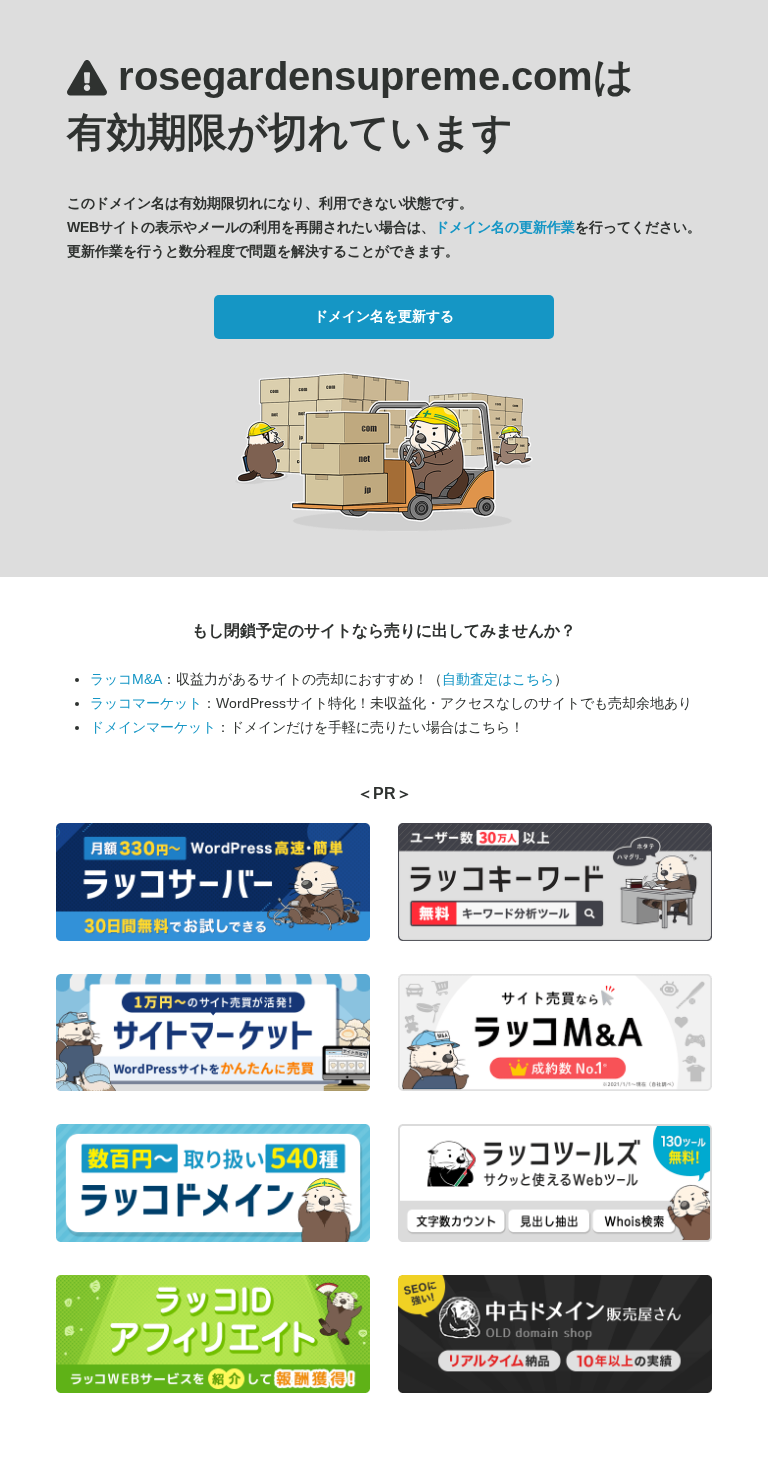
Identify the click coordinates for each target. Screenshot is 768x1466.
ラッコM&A (126, 679)
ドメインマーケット (153, 727)
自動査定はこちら (498, 679)
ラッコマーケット (146, 703)
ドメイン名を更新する (384, 316)
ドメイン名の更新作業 (505, 227)
